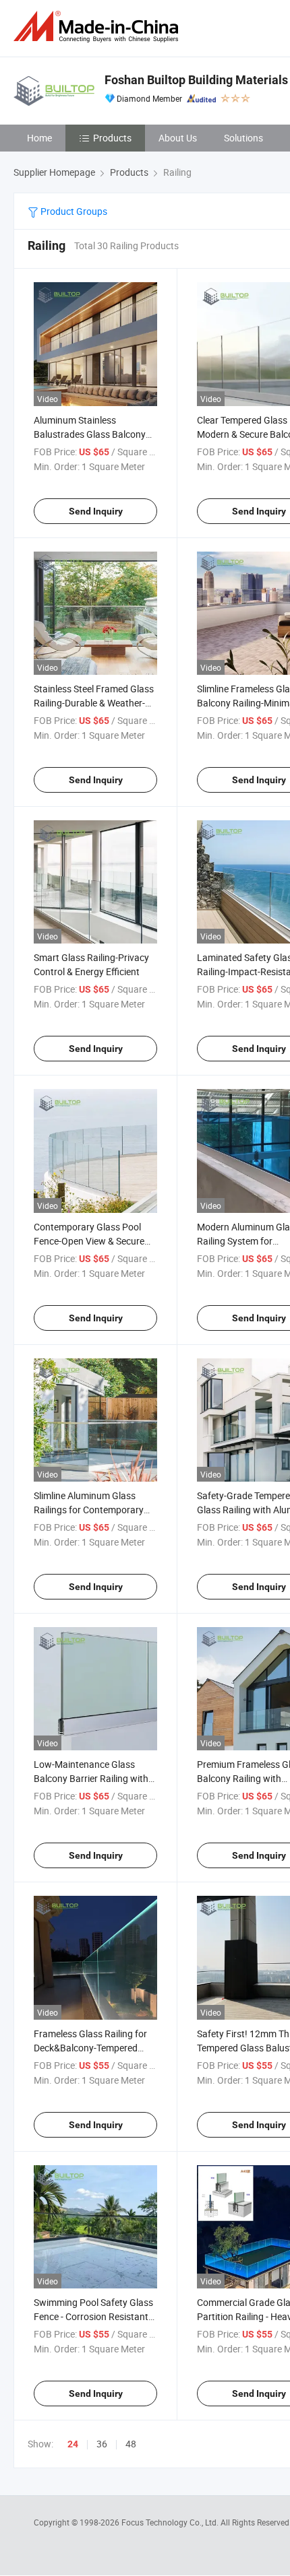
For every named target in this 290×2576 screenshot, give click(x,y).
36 (102, 2444)
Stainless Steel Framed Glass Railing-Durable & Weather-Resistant (94, 703)
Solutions (243, 138)
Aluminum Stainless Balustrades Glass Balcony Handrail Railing (90, 434)
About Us (178, 138)
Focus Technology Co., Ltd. (171, 2522)
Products (112, 138)
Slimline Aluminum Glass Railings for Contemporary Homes (89, 1510)
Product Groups (73, 211)
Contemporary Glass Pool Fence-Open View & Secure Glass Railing (89, 1241)
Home (39, 138)
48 (131, 2444)
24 (73, 2444)
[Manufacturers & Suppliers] (98, 27)
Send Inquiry (96, 511)
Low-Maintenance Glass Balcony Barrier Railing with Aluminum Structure (91, 1778)
